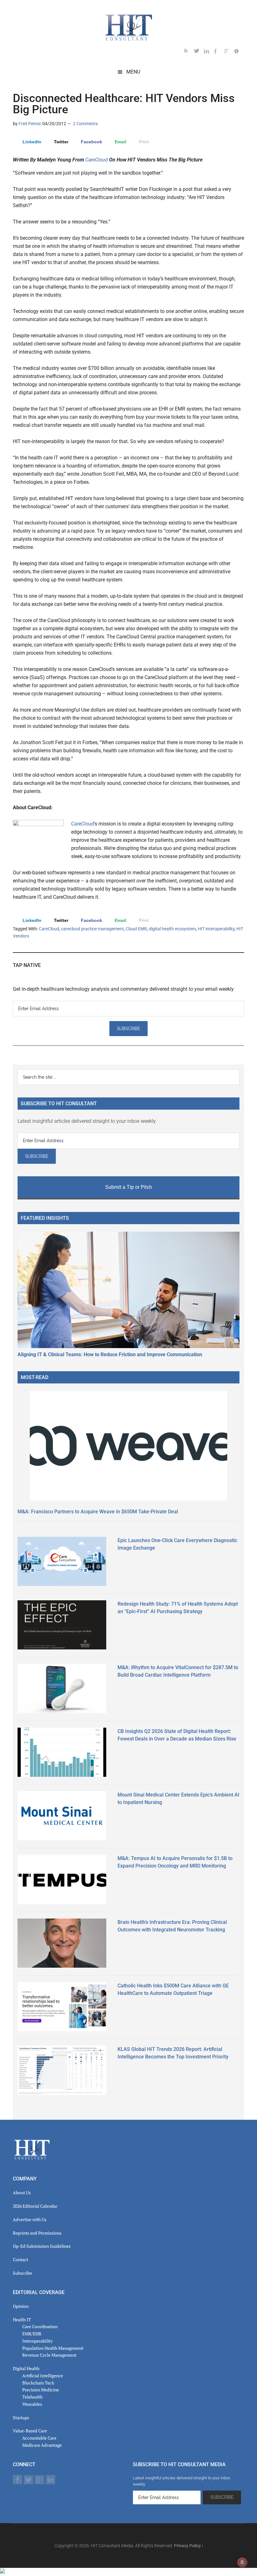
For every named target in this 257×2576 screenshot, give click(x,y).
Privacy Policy (187, 2546)
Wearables (32, 2404)
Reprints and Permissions (37, 2233)
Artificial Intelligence (43, 2376)
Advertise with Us (30, 2219)
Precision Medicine (41, 2390)
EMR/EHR (32, 2334)
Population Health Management (53, 2348)
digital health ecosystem (172, 929)
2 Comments (85, 124)
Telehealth (32, 2397)
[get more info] (239, 52)
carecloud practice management (92, 929)
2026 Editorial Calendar (35, 2206)
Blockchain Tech (38, 2383)
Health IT (22, 2320)
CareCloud (97, 160)
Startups (21, 2418)
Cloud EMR (136, 929)
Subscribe (22, 2273)
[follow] (199, 52)
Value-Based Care (30, 2431)
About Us (22, 2193)
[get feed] (189, 52)
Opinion (21, 2306)
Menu (133, 72)
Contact (21, 2259)
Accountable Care (39, 2438)
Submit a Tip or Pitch (129, 1187)
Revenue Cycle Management (49, 2355)
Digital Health (26, 2368)
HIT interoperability (216, 929)
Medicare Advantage (42, 2445)
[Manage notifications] (242, 2562)
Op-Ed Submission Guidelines (42, 2246)
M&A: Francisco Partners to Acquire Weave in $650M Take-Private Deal (98, 1512)
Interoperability (37, 2341)
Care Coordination (40, 2326)
